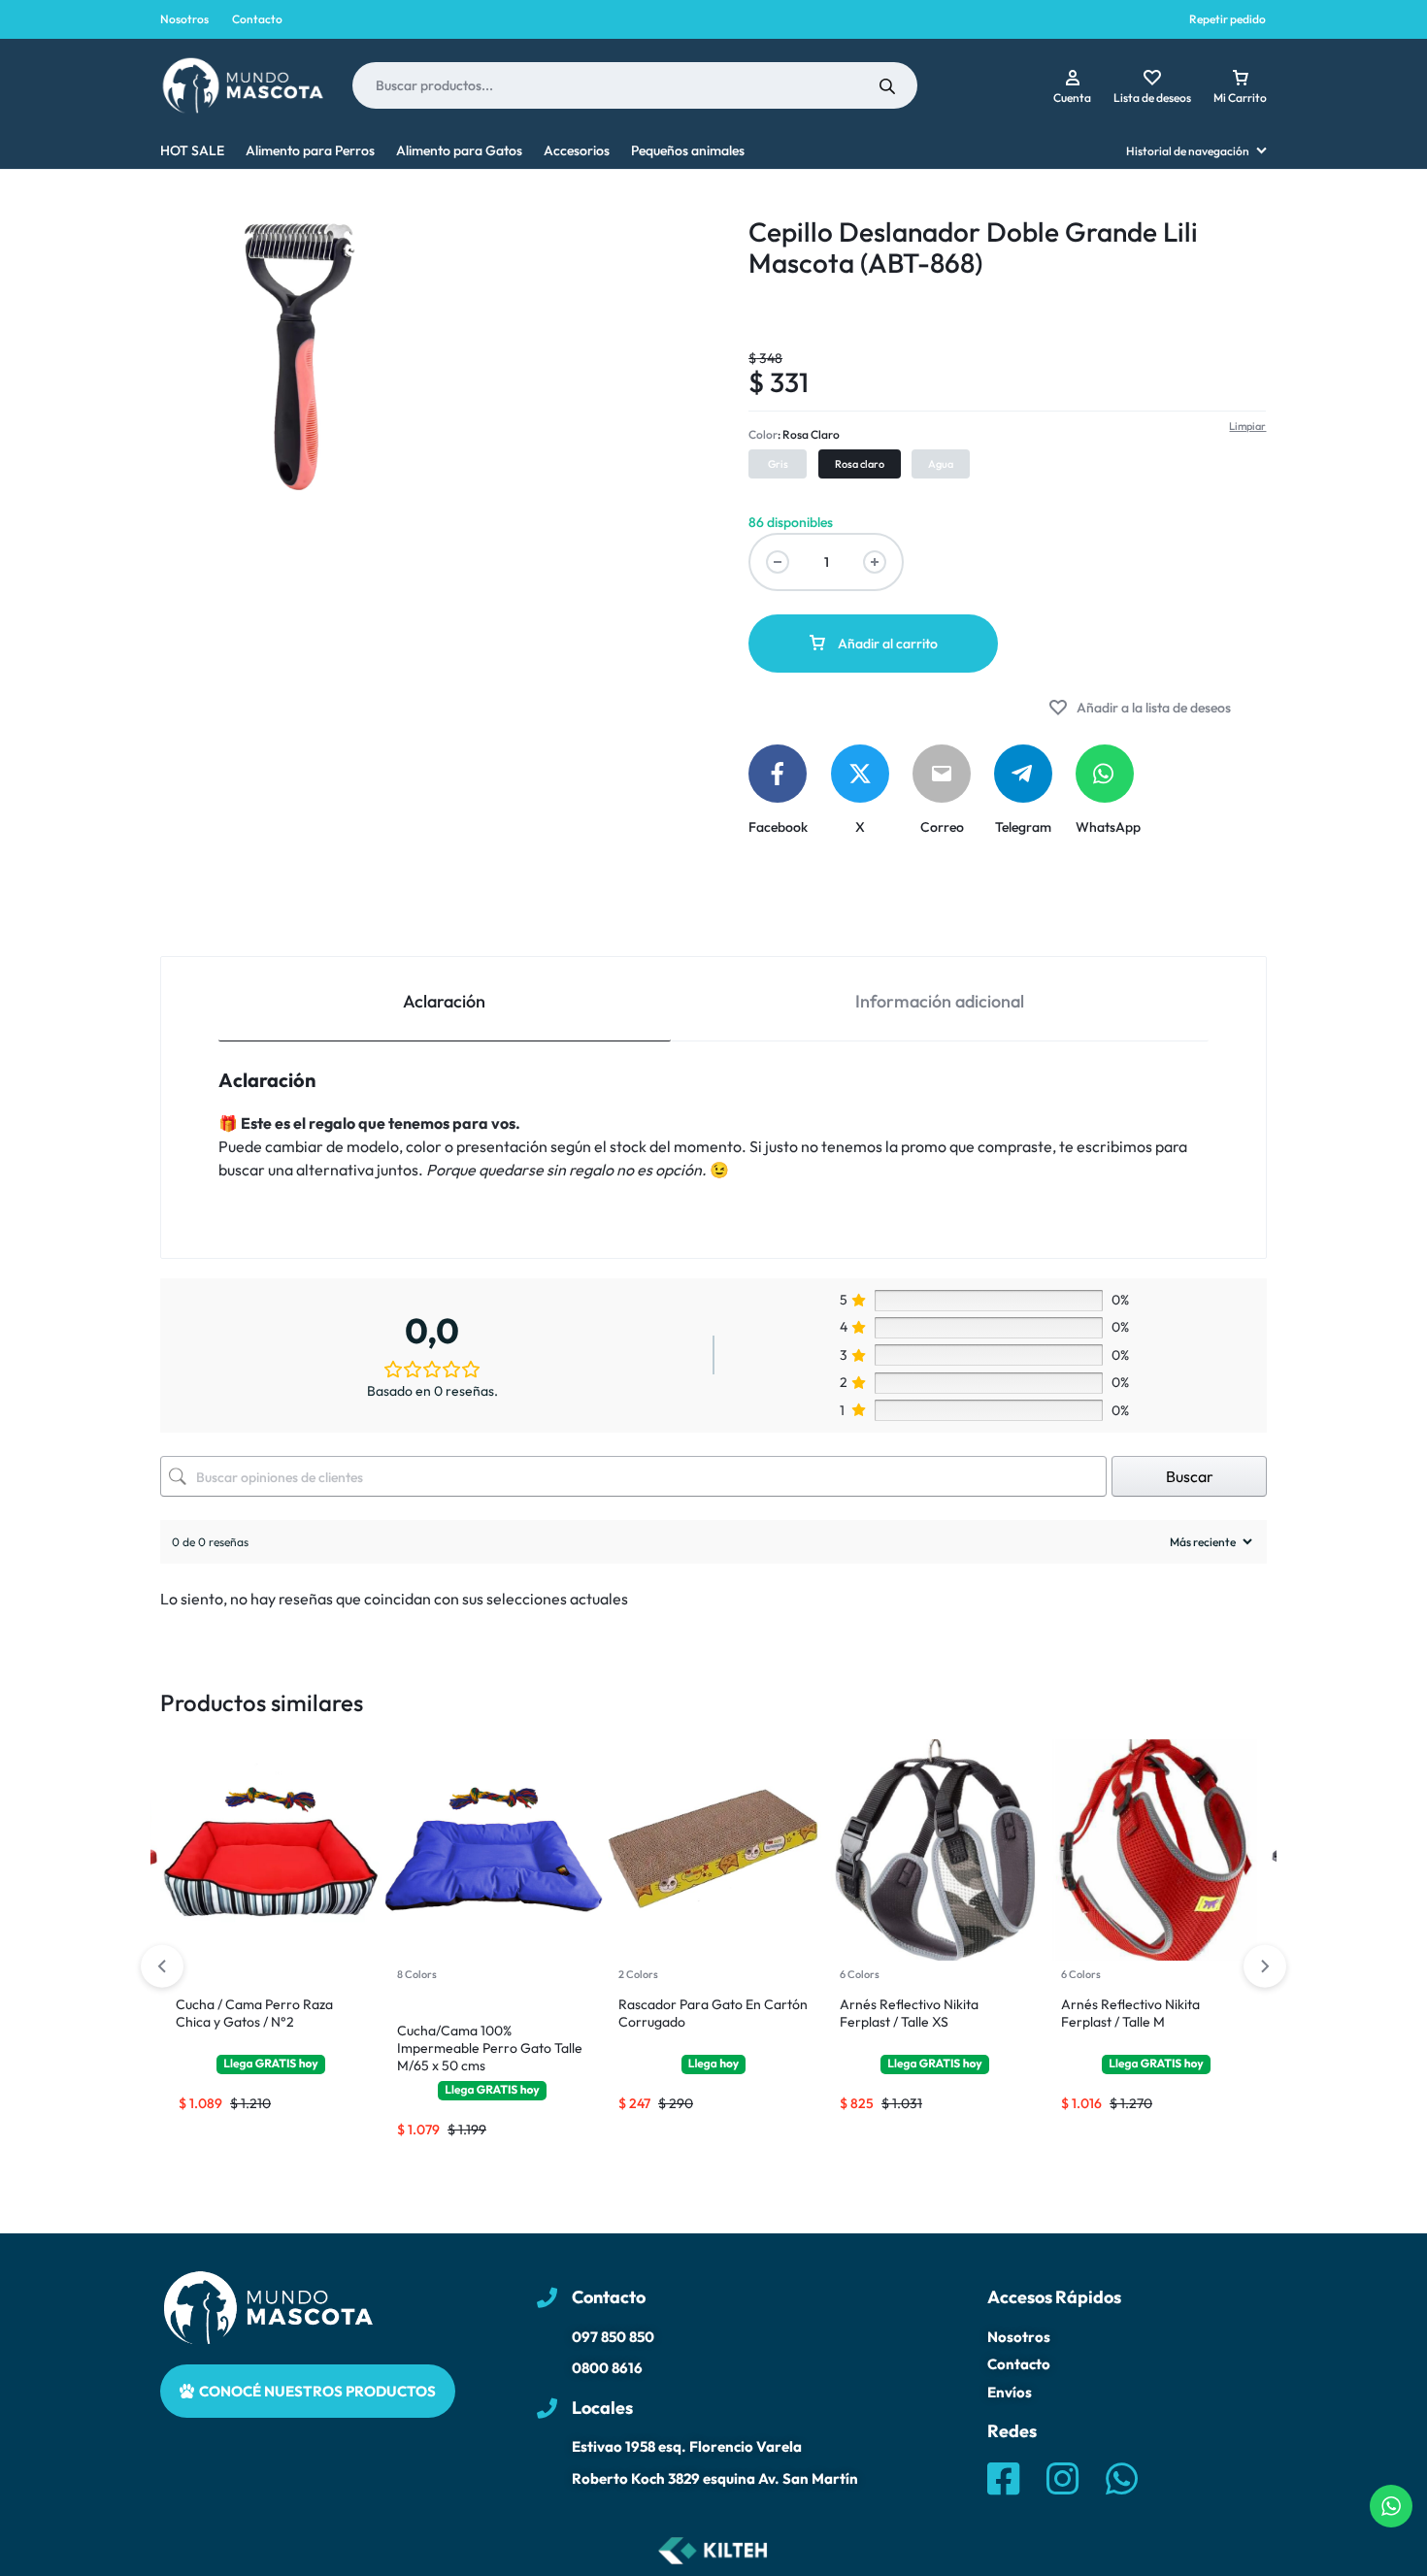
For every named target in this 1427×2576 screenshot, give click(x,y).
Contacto (257, 19)
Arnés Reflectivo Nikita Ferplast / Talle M (1130, 2013)
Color (794, 434)
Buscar (1190, 1476)
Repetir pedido (1228, 19)
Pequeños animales (688, 150)
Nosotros (184, 19)
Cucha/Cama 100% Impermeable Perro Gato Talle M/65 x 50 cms (490, 2048)
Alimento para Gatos (459, 150)
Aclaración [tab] (444, 1001)
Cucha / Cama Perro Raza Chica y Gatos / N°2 (254, 2013)
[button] (778, 464)
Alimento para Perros (310, 150)
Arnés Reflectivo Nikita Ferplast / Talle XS (909, 2013)
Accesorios (577, 150)
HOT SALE (192, 150)
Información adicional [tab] (940, 1001)
